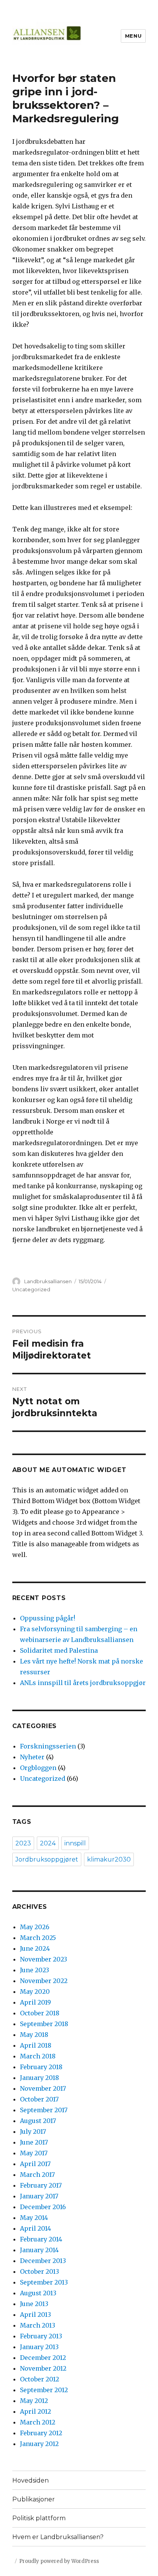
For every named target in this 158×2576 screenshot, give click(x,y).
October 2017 (39, 2099)
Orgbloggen (38, 1768)
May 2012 (34, 2401)
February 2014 (41, 2239)
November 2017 (43, 2088)
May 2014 (34, 2218)
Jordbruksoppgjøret (47, 1859)
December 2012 (43, 2358)
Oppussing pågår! (48, 1618)
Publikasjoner (34, 2499)
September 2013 (44, 2282)
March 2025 (38, 1938)
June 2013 (34, 2304)
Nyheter (32, 1757)
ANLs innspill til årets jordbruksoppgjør (83, 1683)
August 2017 (38, 2121)
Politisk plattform (39, 2518)
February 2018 (41, 2067)
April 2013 (35, 2315)
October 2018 (40, 2013)
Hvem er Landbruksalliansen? (58, 2537)
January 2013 (39, 2347)
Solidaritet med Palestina (59, 1650)
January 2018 (39, 2078)
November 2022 (44, 1981)
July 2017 (33, 2131)
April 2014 (35, 2228)
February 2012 (41, 2433)
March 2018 (38, 2056)
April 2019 (35, 2002)
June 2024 (35, 1948)
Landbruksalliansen (48, 1281)
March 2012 (38, 2422)
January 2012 (39, 2444)
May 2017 (34, 2153)
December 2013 (43, 2261)
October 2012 (39, 2379)
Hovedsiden (30, 2480)
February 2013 (41, 2336)
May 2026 (35, 1927)
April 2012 (35, 2411)
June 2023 (35, 1970)
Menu (133, 36)
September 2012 (44, 2390)
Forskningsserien (48, 1746)
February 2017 (41, 2185)
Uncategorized (31, 1289)
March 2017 (37, 2175)
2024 (48, 1843)
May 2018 (34, 2035)
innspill (75, 1843)
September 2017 (44, 2110)
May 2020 (35, 1992)
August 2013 (38, 2293)
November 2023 (44, 1959)
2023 (23, 1843)
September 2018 (44, 2024)
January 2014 (39, 2250)
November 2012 (43, 2368)
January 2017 (39, 2196)
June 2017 (34, 2142)
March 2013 (38, 2325)
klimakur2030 (109, 1859)
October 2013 (39, 2271)
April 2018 (36, 2045)
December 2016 (43, 2207)
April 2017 (35, 2164)
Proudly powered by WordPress (59, 2561)
